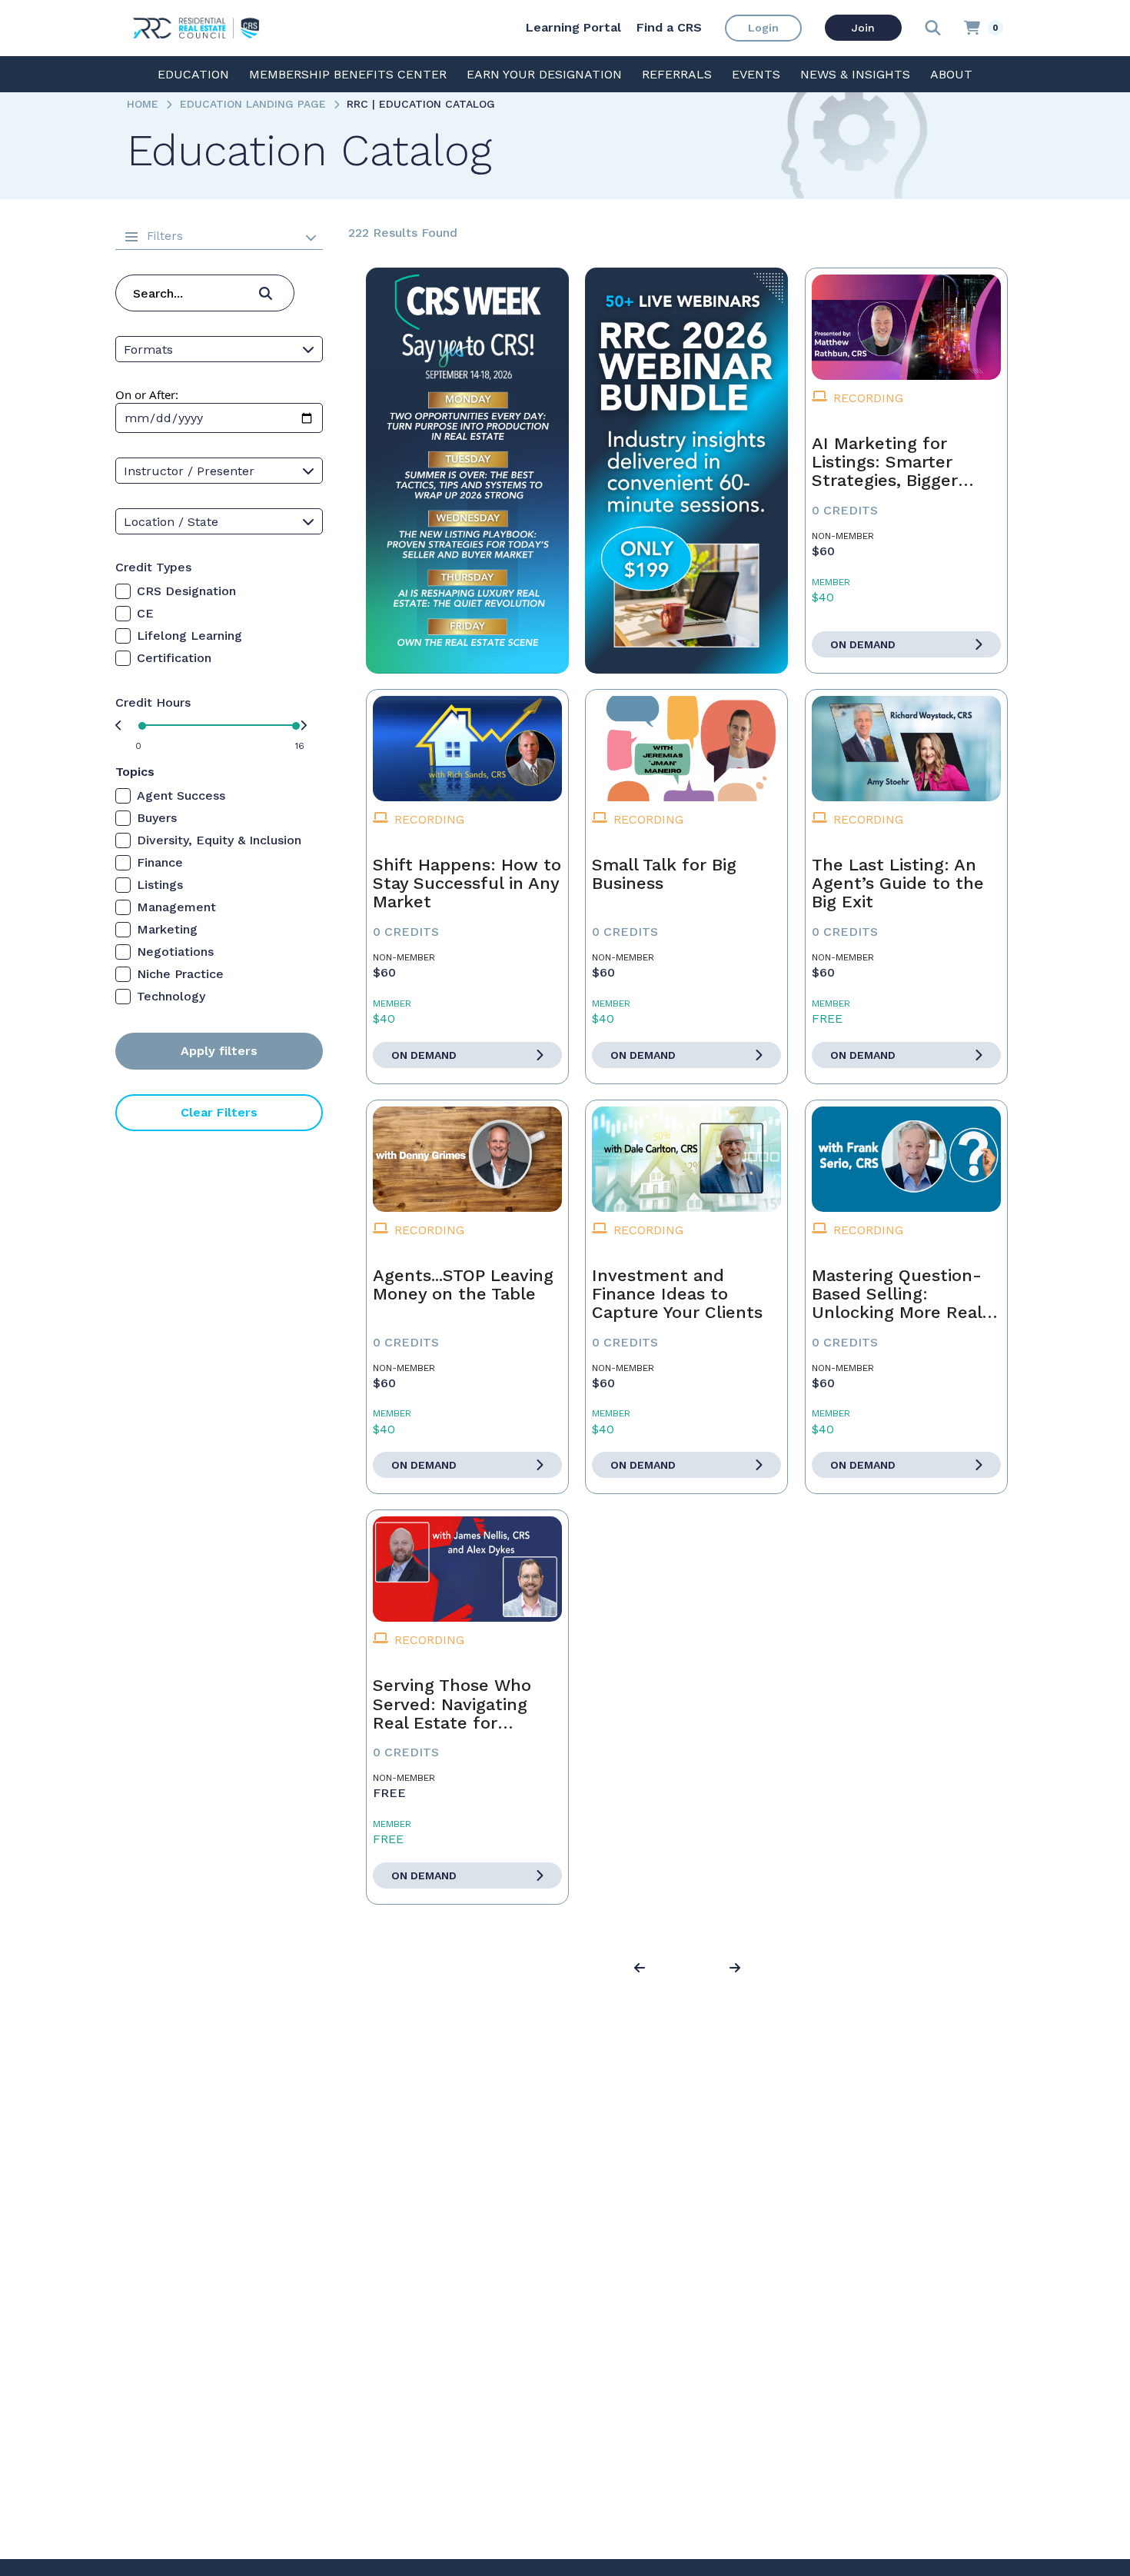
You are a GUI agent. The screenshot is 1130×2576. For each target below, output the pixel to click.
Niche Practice (180, 974)
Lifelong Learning (189, 636)
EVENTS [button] (756, 74)
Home (143, 104)
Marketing (167, 929)
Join (863, 28)
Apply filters (219, 1051)
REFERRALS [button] (677, 74)
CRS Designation (186, 591)
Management (176, 907)
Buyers (157, 818)
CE (145, 613)
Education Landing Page (253, 104)
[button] (642, 1969)
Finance (160, 862)
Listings (160, 885)
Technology (171, 996)
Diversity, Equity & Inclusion (219, 840)
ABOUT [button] (951, 74)
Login (763, 28)
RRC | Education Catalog (421, 104)
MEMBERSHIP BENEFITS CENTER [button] (348, 74)
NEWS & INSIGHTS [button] (855, 74)
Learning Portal (573, 27)
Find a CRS (669, 27)
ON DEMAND (863, 644)
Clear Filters (219, 1112)
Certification (174, 658)
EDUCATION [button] (193, 74)
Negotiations (175, 952)
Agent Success (181, 795)
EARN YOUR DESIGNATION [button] (544, 74)
